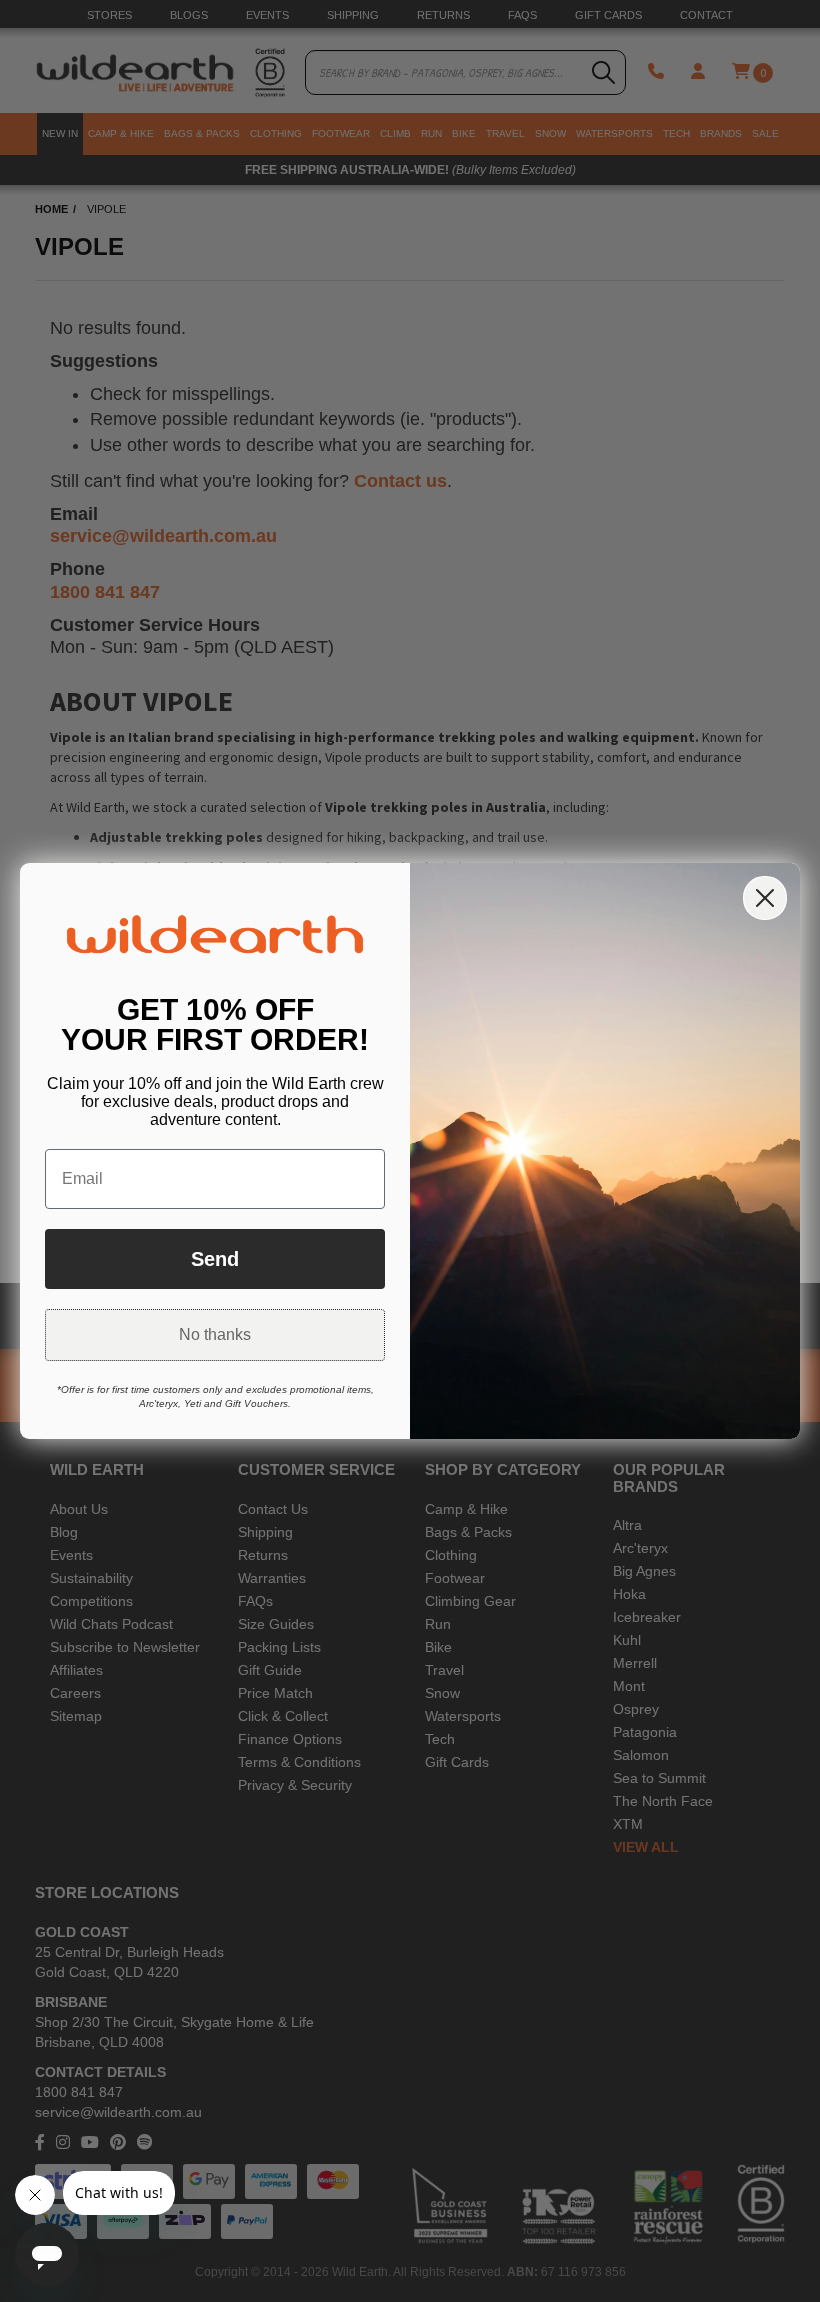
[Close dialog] (765, 898)
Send (215, 1259)
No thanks (215, 1334)
